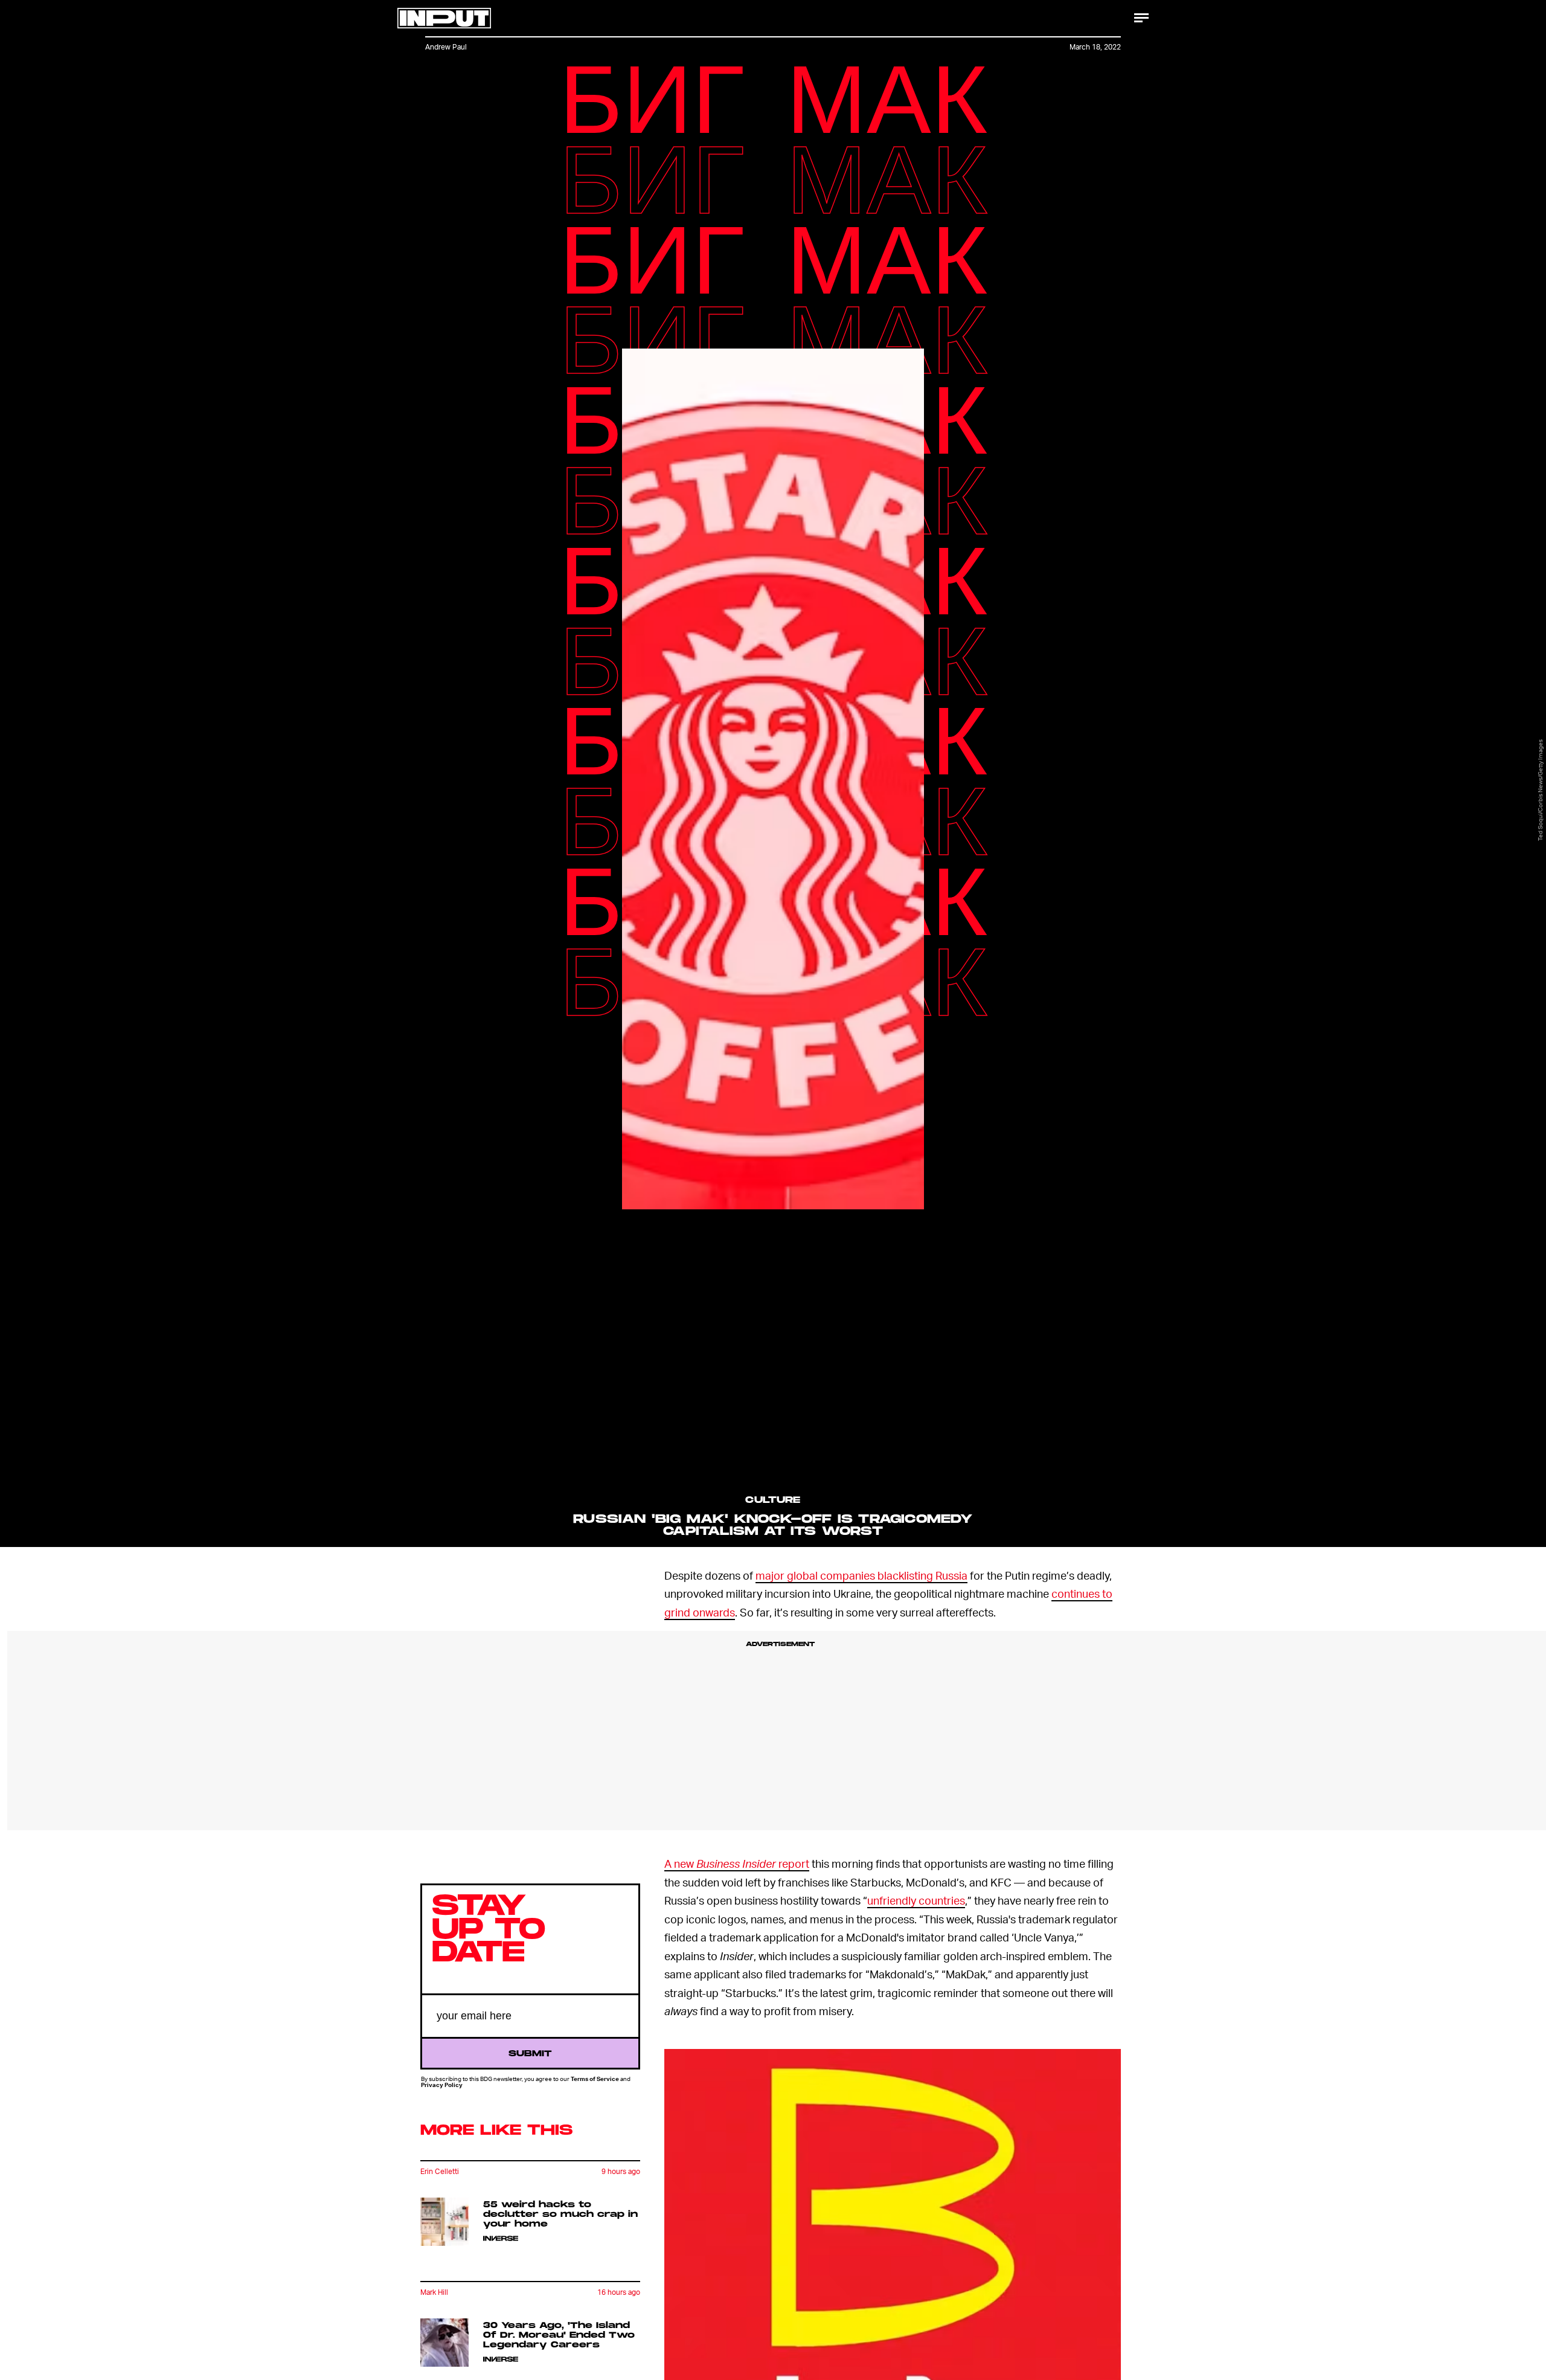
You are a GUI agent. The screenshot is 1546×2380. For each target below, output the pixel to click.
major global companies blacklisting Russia (861, 1575)
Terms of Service (595, 2079)
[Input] (444, 18)
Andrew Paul (446, 47)
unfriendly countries (916, 1900)
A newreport (737, 1863)
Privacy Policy (442, 2085)
